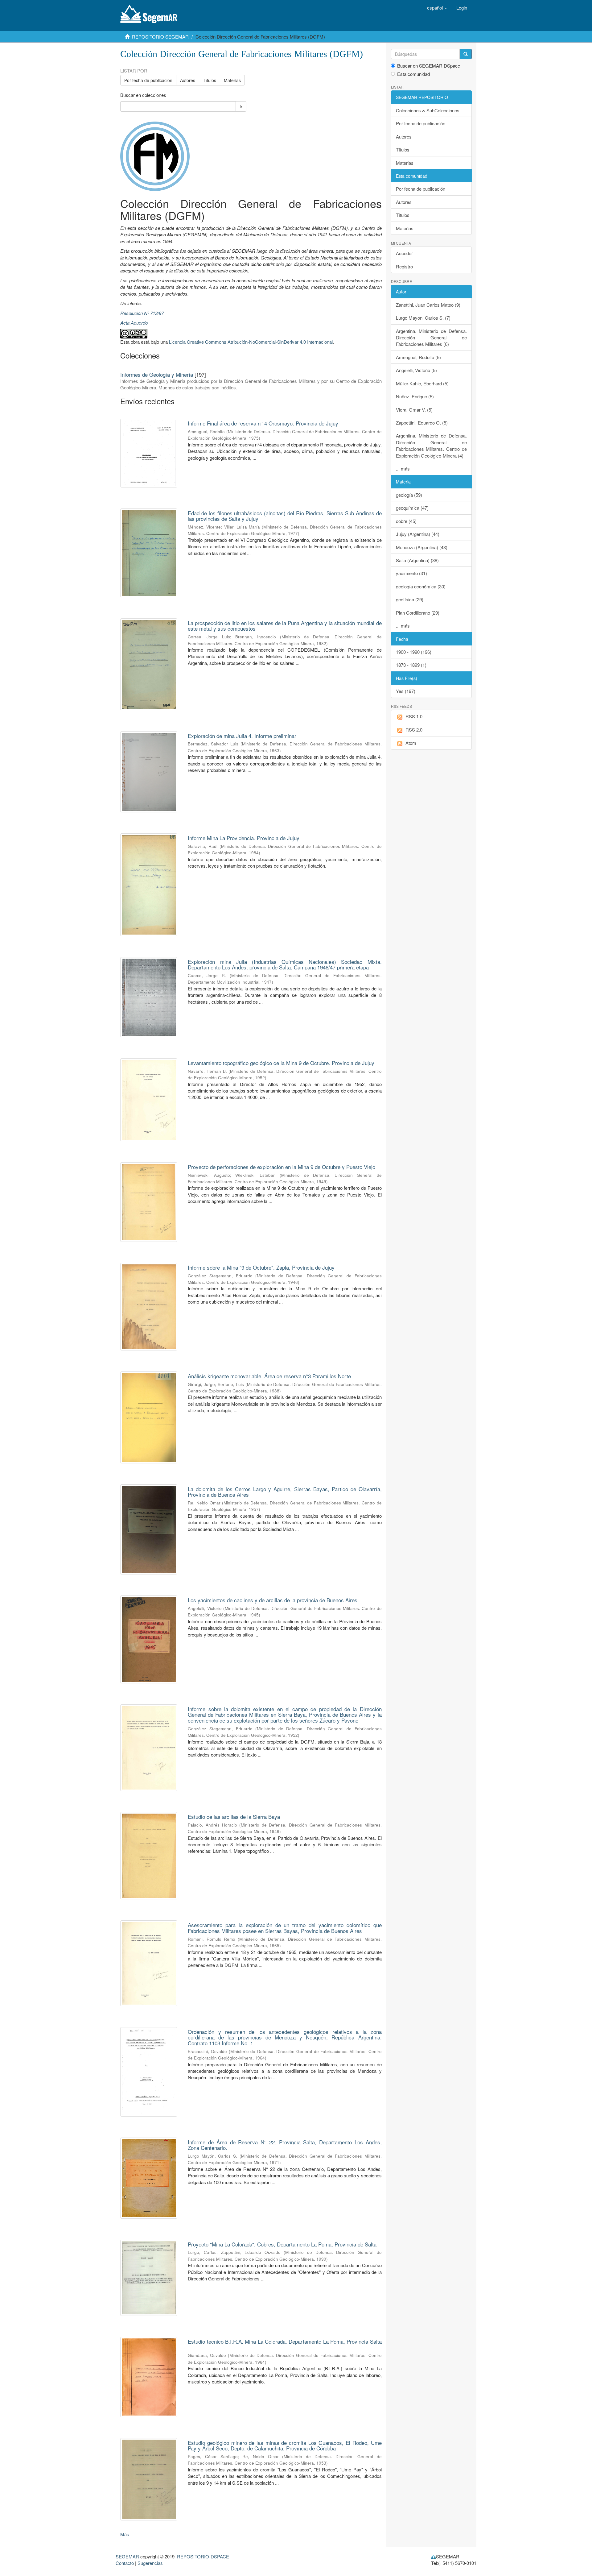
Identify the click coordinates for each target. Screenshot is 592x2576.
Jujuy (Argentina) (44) (418, 534)
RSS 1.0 (414, 716)
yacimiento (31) (411, 573)
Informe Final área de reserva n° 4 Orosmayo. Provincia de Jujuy (263, 423)
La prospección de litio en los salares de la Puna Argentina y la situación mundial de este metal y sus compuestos (285, 626)
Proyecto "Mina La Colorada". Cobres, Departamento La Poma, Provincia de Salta (282, 2244)
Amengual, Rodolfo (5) (418, 357)
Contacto (125, 2563)
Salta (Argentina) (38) (417, 560)
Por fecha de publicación (148, 80)
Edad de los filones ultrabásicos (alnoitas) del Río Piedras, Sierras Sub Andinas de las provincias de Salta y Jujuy (285, 516)
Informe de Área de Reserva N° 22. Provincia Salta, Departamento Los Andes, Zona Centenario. (285, 2145)
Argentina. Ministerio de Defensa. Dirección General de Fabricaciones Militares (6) (432, 338)
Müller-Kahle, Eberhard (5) (422, 383)
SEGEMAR (127, 2556)
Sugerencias (150, 2563)
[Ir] (466, 54)
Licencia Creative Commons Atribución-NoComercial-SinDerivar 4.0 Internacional (251, 342)
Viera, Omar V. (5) (414, 410)
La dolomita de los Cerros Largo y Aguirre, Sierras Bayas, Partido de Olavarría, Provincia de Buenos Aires (285, 1492)
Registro (404, 266)
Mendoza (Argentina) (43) (422, 547)
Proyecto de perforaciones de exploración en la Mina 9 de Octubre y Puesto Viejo (282, 1167)
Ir (241, 106)
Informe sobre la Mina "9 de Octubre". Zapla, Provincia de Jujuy (261, 1267)
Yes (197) (406, 691)
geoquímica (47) (412, 508)
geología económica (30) (421, 586)
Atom (411, 743)
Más (125, 2534)
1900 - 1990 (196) (414, 652)
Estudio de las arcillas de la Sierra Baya (234, 1817)
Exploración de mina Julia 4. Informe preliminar (242, 736)
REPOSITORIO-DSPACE (203, 2556)
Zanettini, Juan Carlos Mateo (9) (428, 305)
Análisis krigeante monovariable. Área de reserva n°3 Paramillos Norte (269, 1376)
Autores (188, 80)
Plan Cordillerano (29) (418, 613)
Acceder (404, 253)
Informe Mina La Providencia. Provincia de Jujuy (244, 838)
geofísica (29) (410, 599)
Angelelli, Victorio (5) (416, 370)
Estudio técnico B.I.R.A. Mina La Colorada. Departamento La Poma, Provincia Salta (285, 2341)
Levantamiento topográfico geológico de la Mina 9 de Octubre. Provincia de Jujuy (281, 1063)
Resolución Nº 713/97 (142, 313)
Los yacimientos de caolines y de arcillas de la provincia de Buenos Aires (273, 1600)
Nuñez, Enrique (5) (415, 396)
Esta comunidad (413, 74)
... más (403, 469)
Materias (232, 80)
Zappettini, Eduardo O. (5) (422, 423)
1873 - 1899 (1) (411, 665)
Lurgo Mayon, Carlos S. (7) (423, 318)
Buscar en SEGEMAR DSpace (429, 66)
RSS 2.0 (414, 730)
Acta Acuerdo (134, 323)
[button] (437, 8)
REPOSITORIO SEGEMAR (160, 37)
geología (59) (409, 495)
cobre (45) (406, 521)
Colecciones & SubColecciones (428, 110)
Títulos (210, 80)
